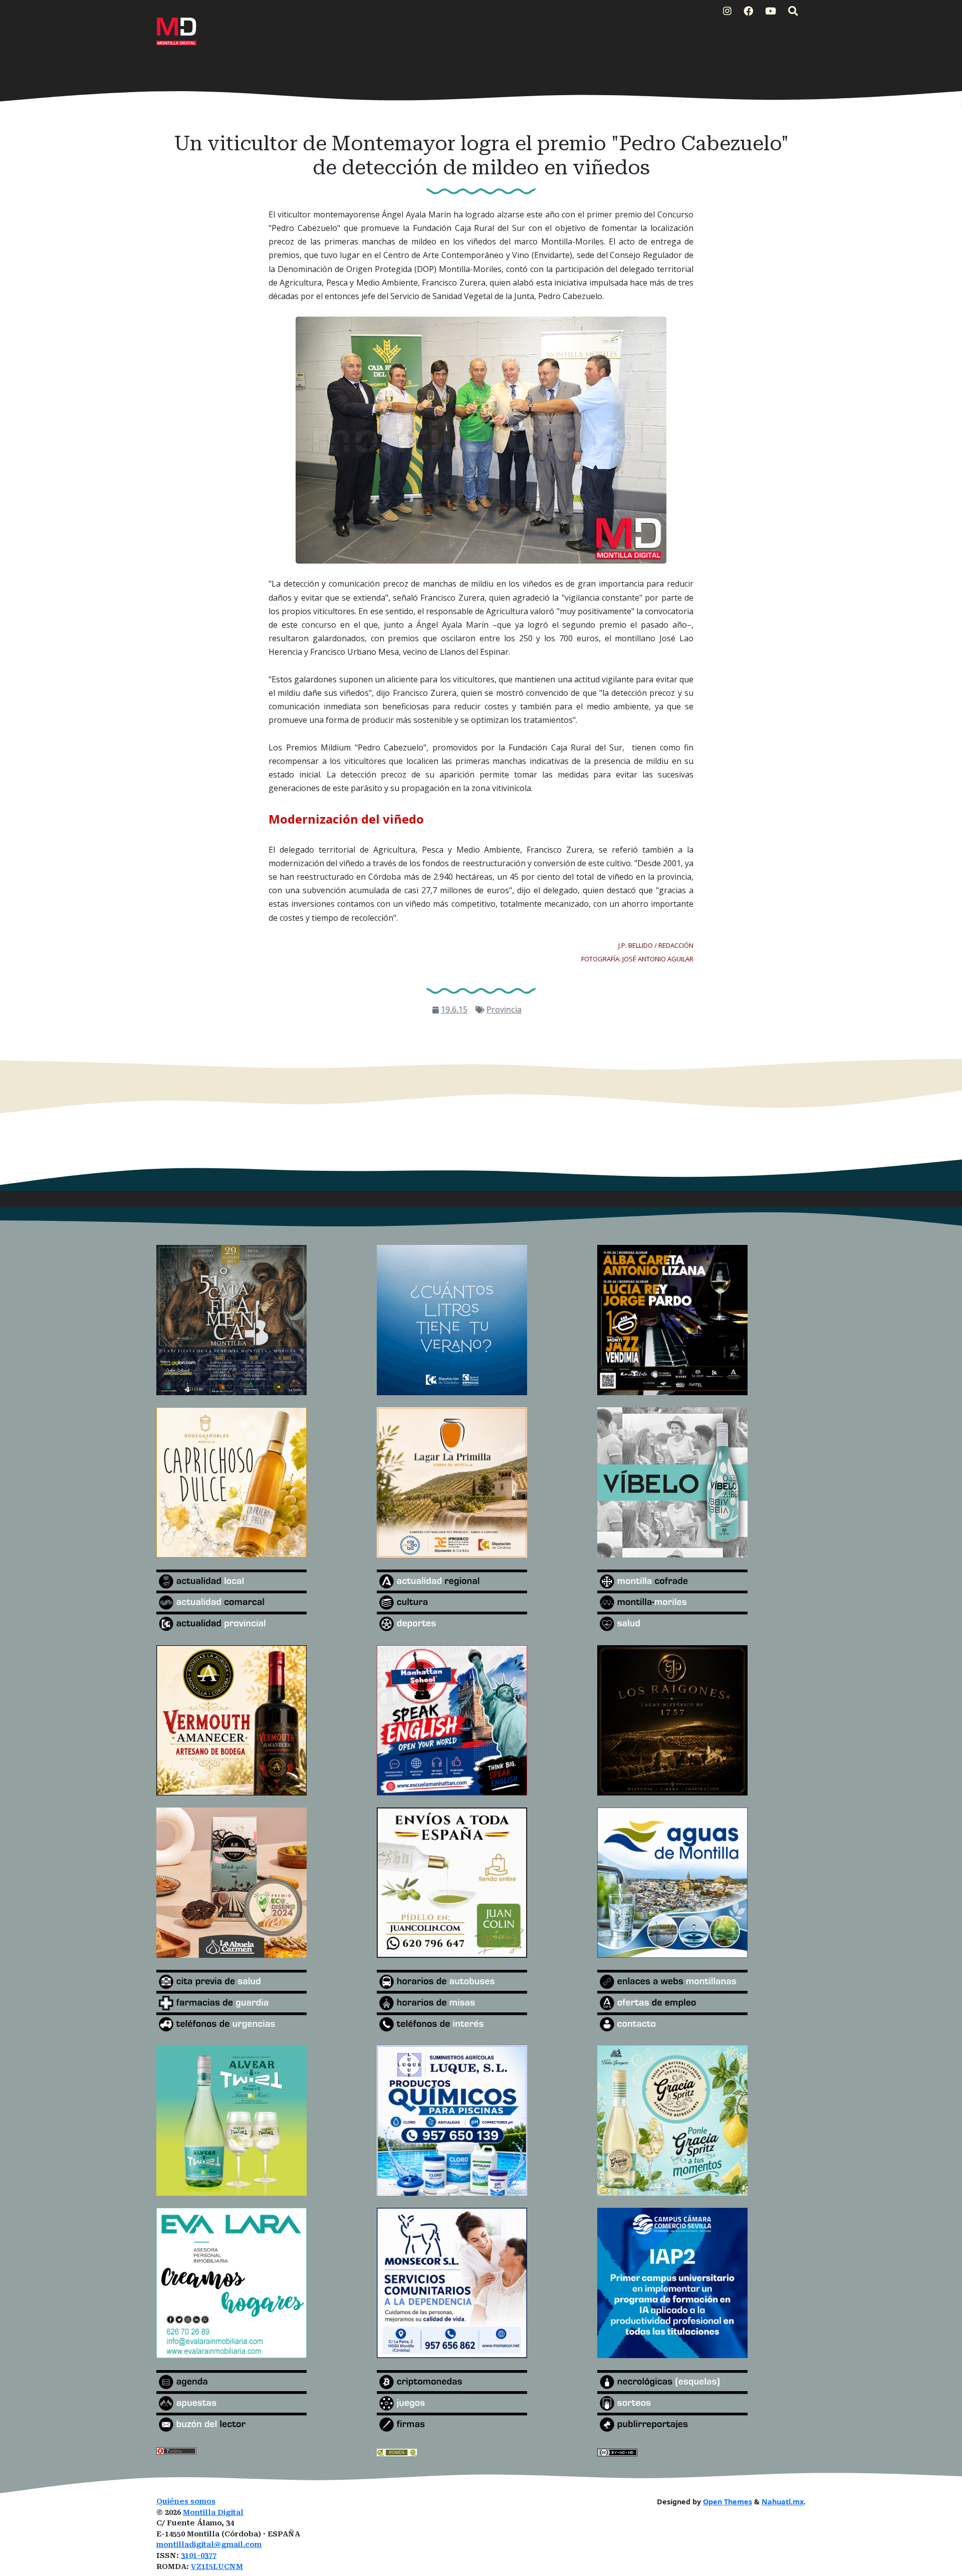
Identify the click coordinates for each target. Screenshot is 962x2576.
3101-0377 (199, 2556)
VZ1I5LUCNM (217, 2567)
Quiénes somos (186, 2502)
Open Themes (728, 2502)
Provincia (504, 1009)
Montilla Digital (213, 2513)
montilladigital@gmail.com (209, 2545)
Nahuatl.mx (783, 2502)
